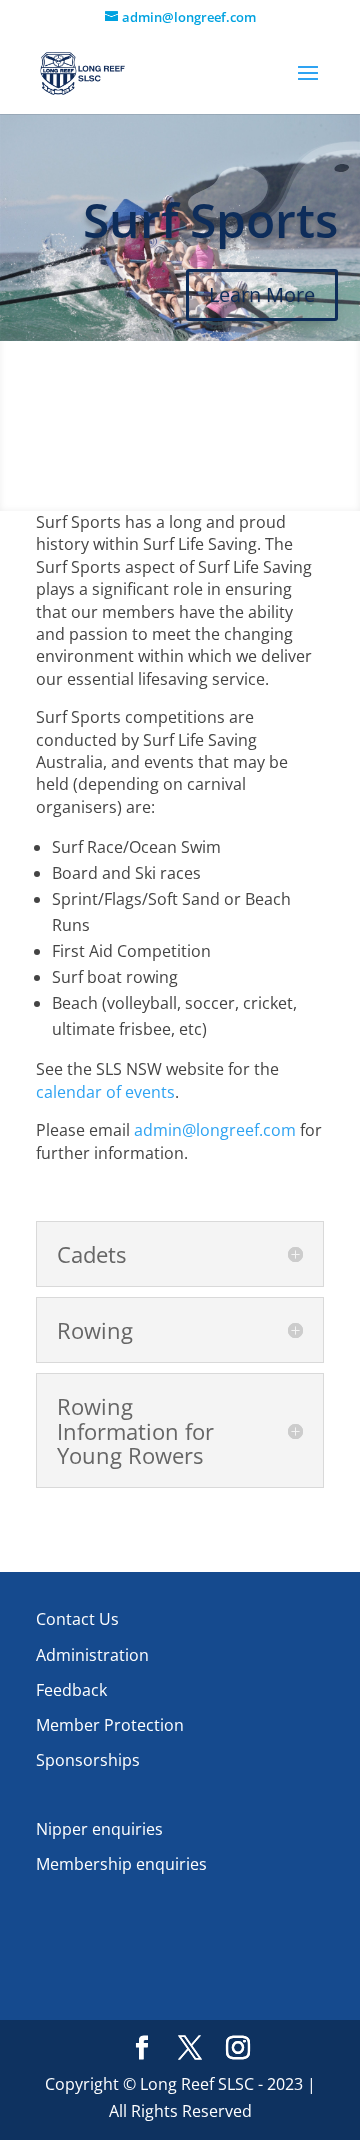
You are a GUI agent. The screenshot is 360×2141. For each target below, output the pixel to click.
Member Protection (110, 1725)
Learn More (262, 294)
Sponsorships (88, 1760)
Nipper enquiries (99, 1829)
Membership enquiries (121, 1864)
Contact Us (77, 1619)
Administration (92, 1655)
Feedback (71, 1690)
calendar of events (105, 1092)
